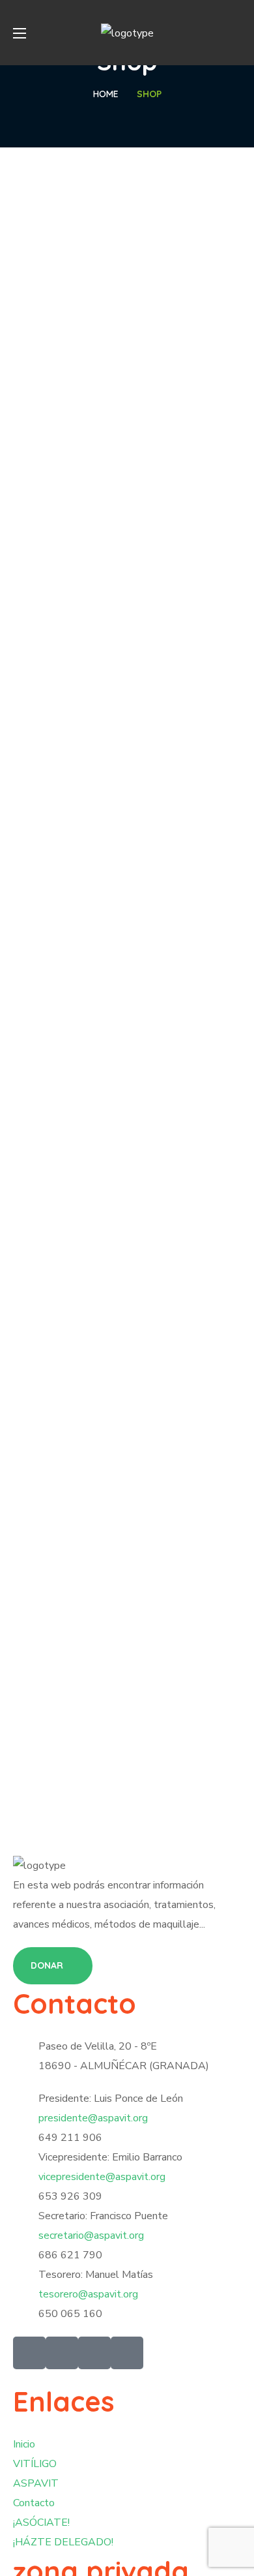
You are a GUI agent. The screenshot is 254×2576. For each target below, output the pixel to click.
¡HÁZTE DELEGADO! (63, 2542)
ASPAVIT (36, 2483)
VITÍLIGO (35, 2464)
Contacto (34, 2503)
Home (106, 94)
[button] (236, 33)
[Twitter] (29, 2353)
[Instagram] (127, 2353)
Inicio (24, 2444)
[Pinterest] (94, 2353)
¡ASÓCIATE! (41, 2523)
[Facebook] (62, 2353)
